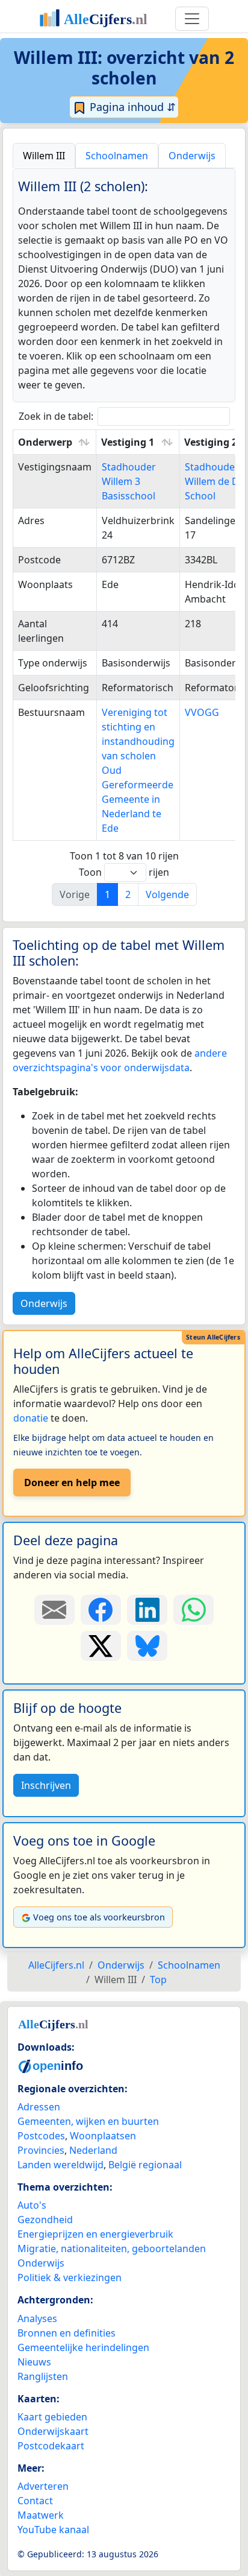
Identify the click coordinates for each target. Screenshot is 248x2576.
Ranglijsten (43, 2376)
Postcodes (41, 2136)
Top (158, 1979)
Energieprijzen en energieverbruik (95, 2234)
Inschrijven (46, 1785)
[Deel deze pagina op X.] (101, 1646)
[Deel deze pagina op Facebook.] (101, 1610)
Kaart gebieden (52, 2417)
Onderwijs (44, 1303)
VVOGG (202, 712)
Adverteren (43, 2486)
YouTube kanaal (53, 2530)
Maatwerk (41, 2515)
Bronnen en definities (67, 2333)
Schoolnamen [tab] (117, 156)
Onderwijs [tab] (192, 156)
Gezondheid (45, 2220)
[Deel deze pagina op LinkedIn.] (147, 1610)
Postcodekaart (51, 2446)
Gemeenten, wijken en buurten (88, 2121)
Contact (35, 2501)
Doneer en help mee (72, 1483)
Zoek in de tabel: (56, 416)
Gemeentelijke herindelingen (83, 2347)
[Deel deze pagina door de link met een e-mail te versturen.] (54, 1610)
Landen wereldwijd (60, 2165)
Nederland (93, 2150)
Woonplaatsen (103, 2136)
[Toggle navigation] (192, 19)
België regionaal (145, 2165)
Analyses (37, 2318)
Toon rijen (124, 872)
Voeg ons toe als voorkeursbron (99, 1917)
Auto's (32, 2205)
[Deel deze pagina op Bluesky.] (147, 1646)
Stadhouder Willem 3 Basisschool (129, 481)
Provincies (41, 2150)
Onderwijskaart (53, 2431)
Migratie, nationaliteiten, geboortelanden (112, 2248)
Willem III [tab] (44, 156)
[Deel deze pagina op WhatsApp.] (194, 1610)
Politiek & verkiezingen (70, 2277)
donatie (31, 1418)
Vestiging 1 (128, 442)
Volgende (167, 894)
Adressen (39, 2107)
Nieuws (34, 2362)
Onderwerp (45, 442)
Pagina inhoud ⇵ (131, 107)
